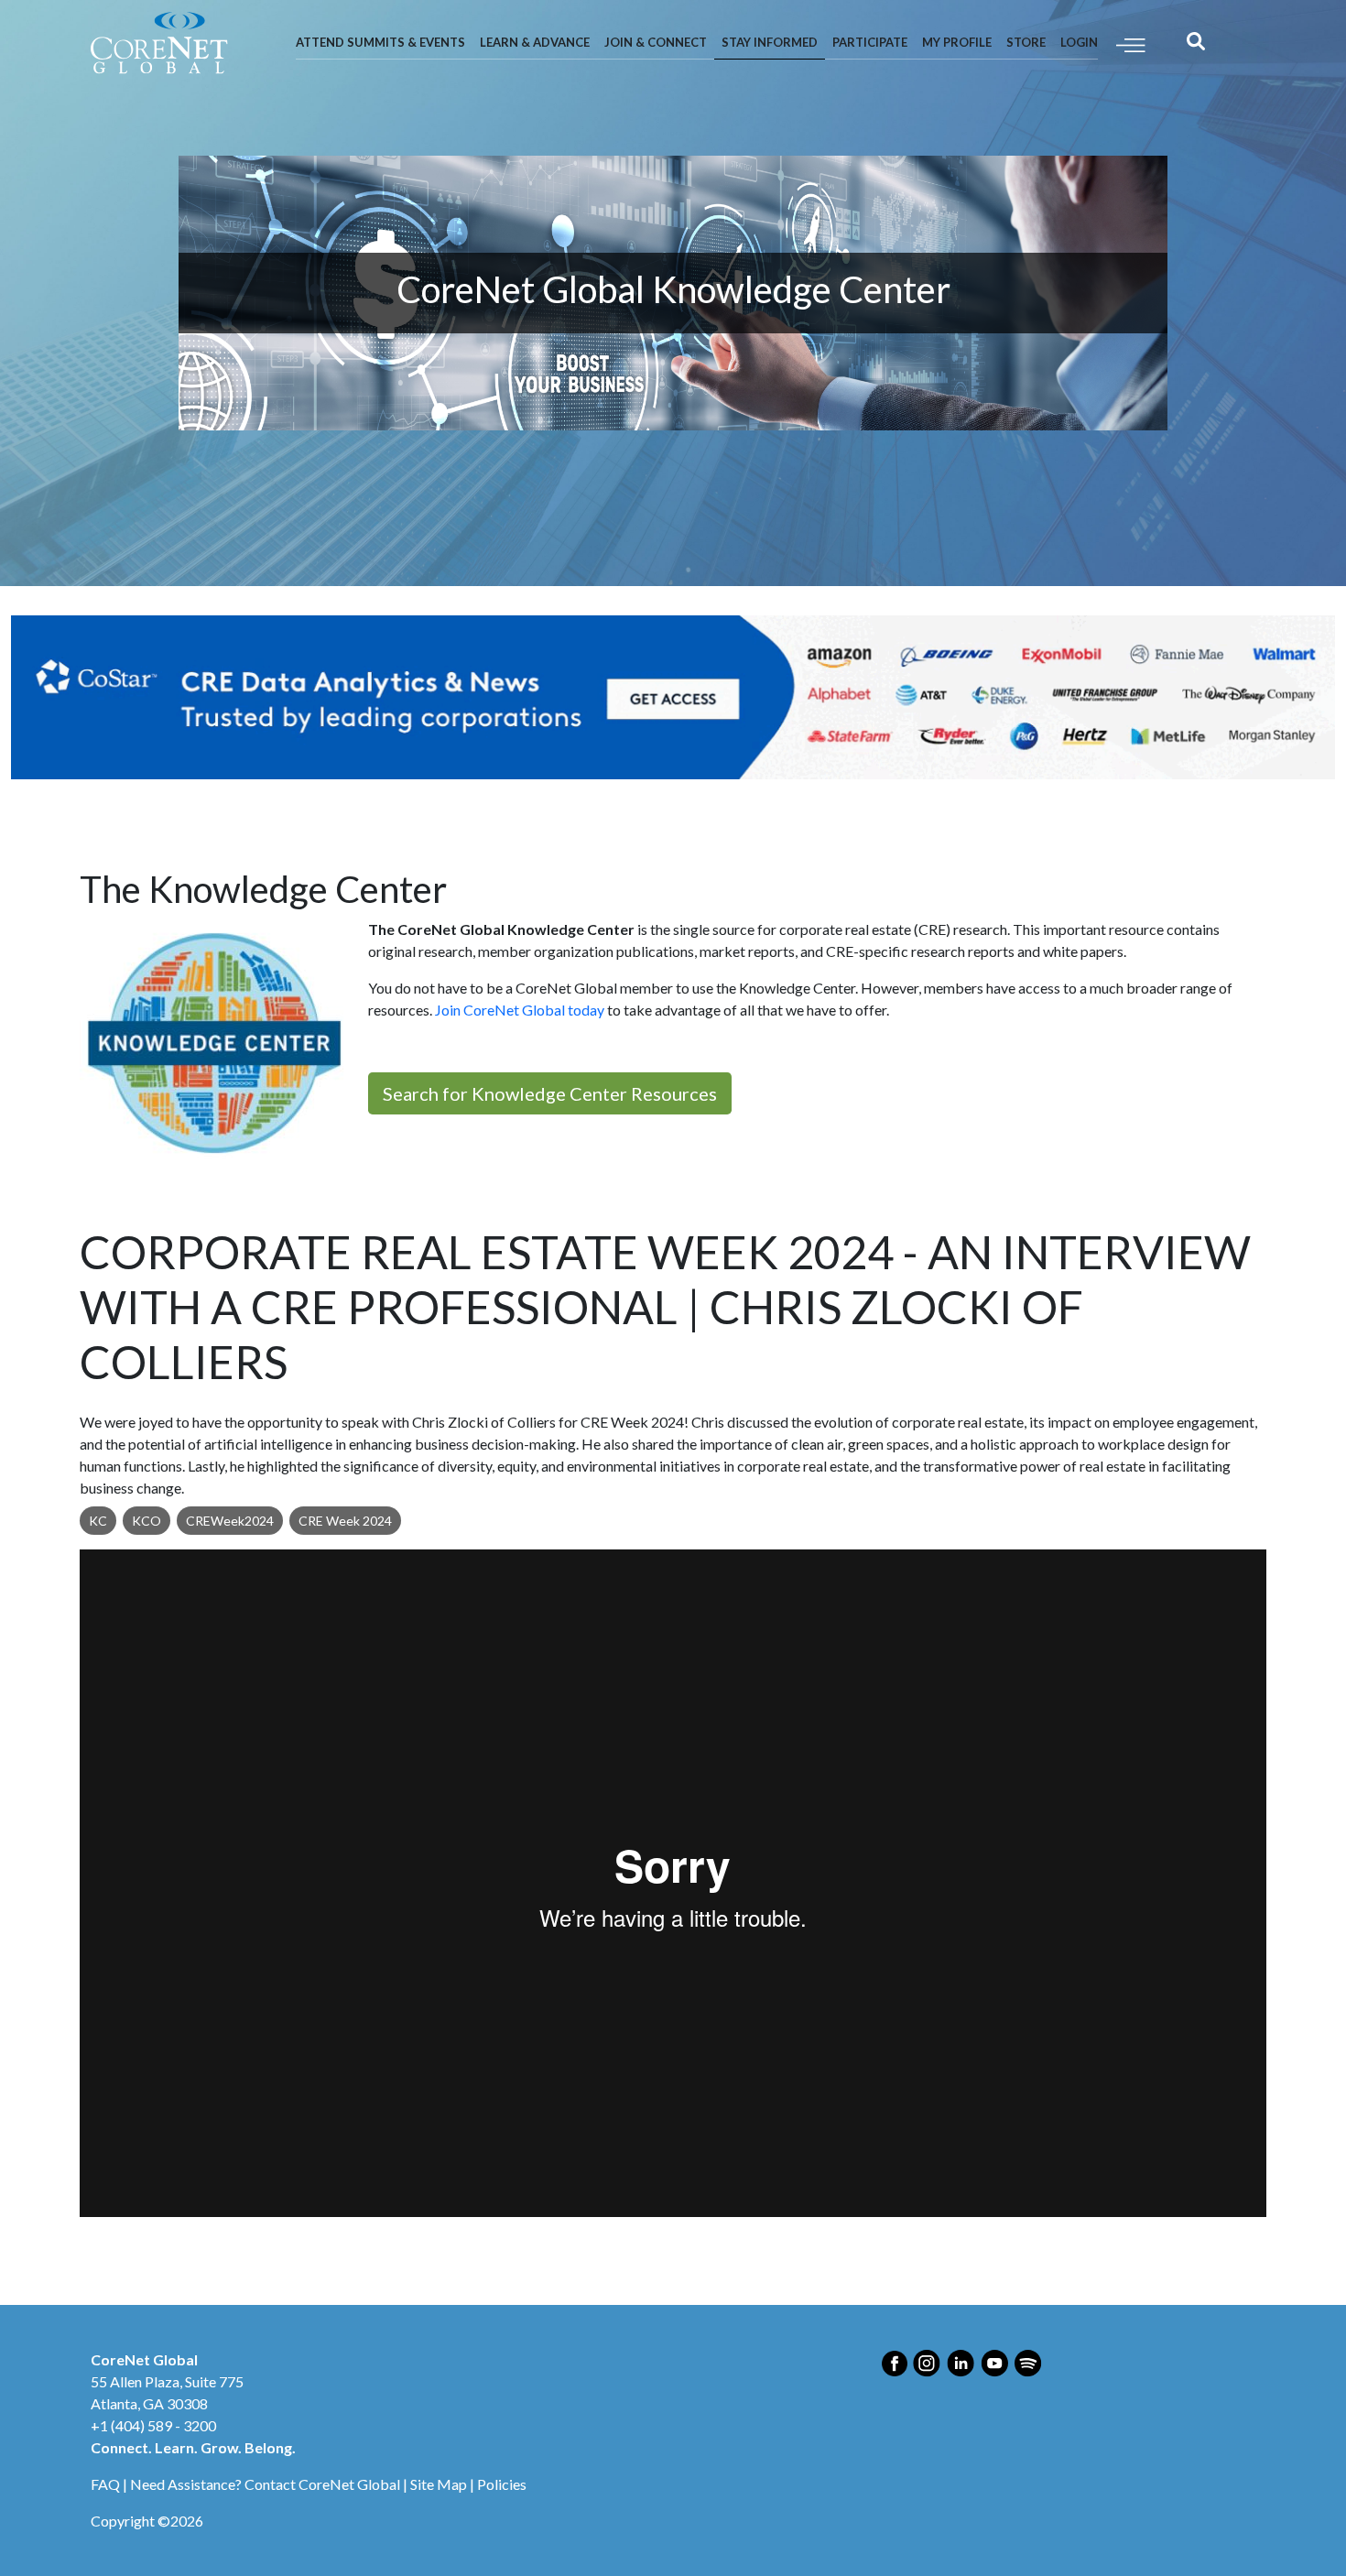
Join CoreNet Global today (520, 1010)
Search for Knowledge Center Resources (550, 1093)
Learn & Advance (535, 42)
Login (1079, 42)
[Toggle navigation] (1131, 43)
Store (1026, 42)
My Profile (957, 42)
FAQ (105, 2484)
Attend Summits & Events (380, 42)
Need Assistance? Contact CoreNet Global (265, 2484)
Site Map (439, 2484)
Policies (502, 2484)
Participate (870, 42)
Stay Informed (770, 42)
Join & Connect (656, 42)
